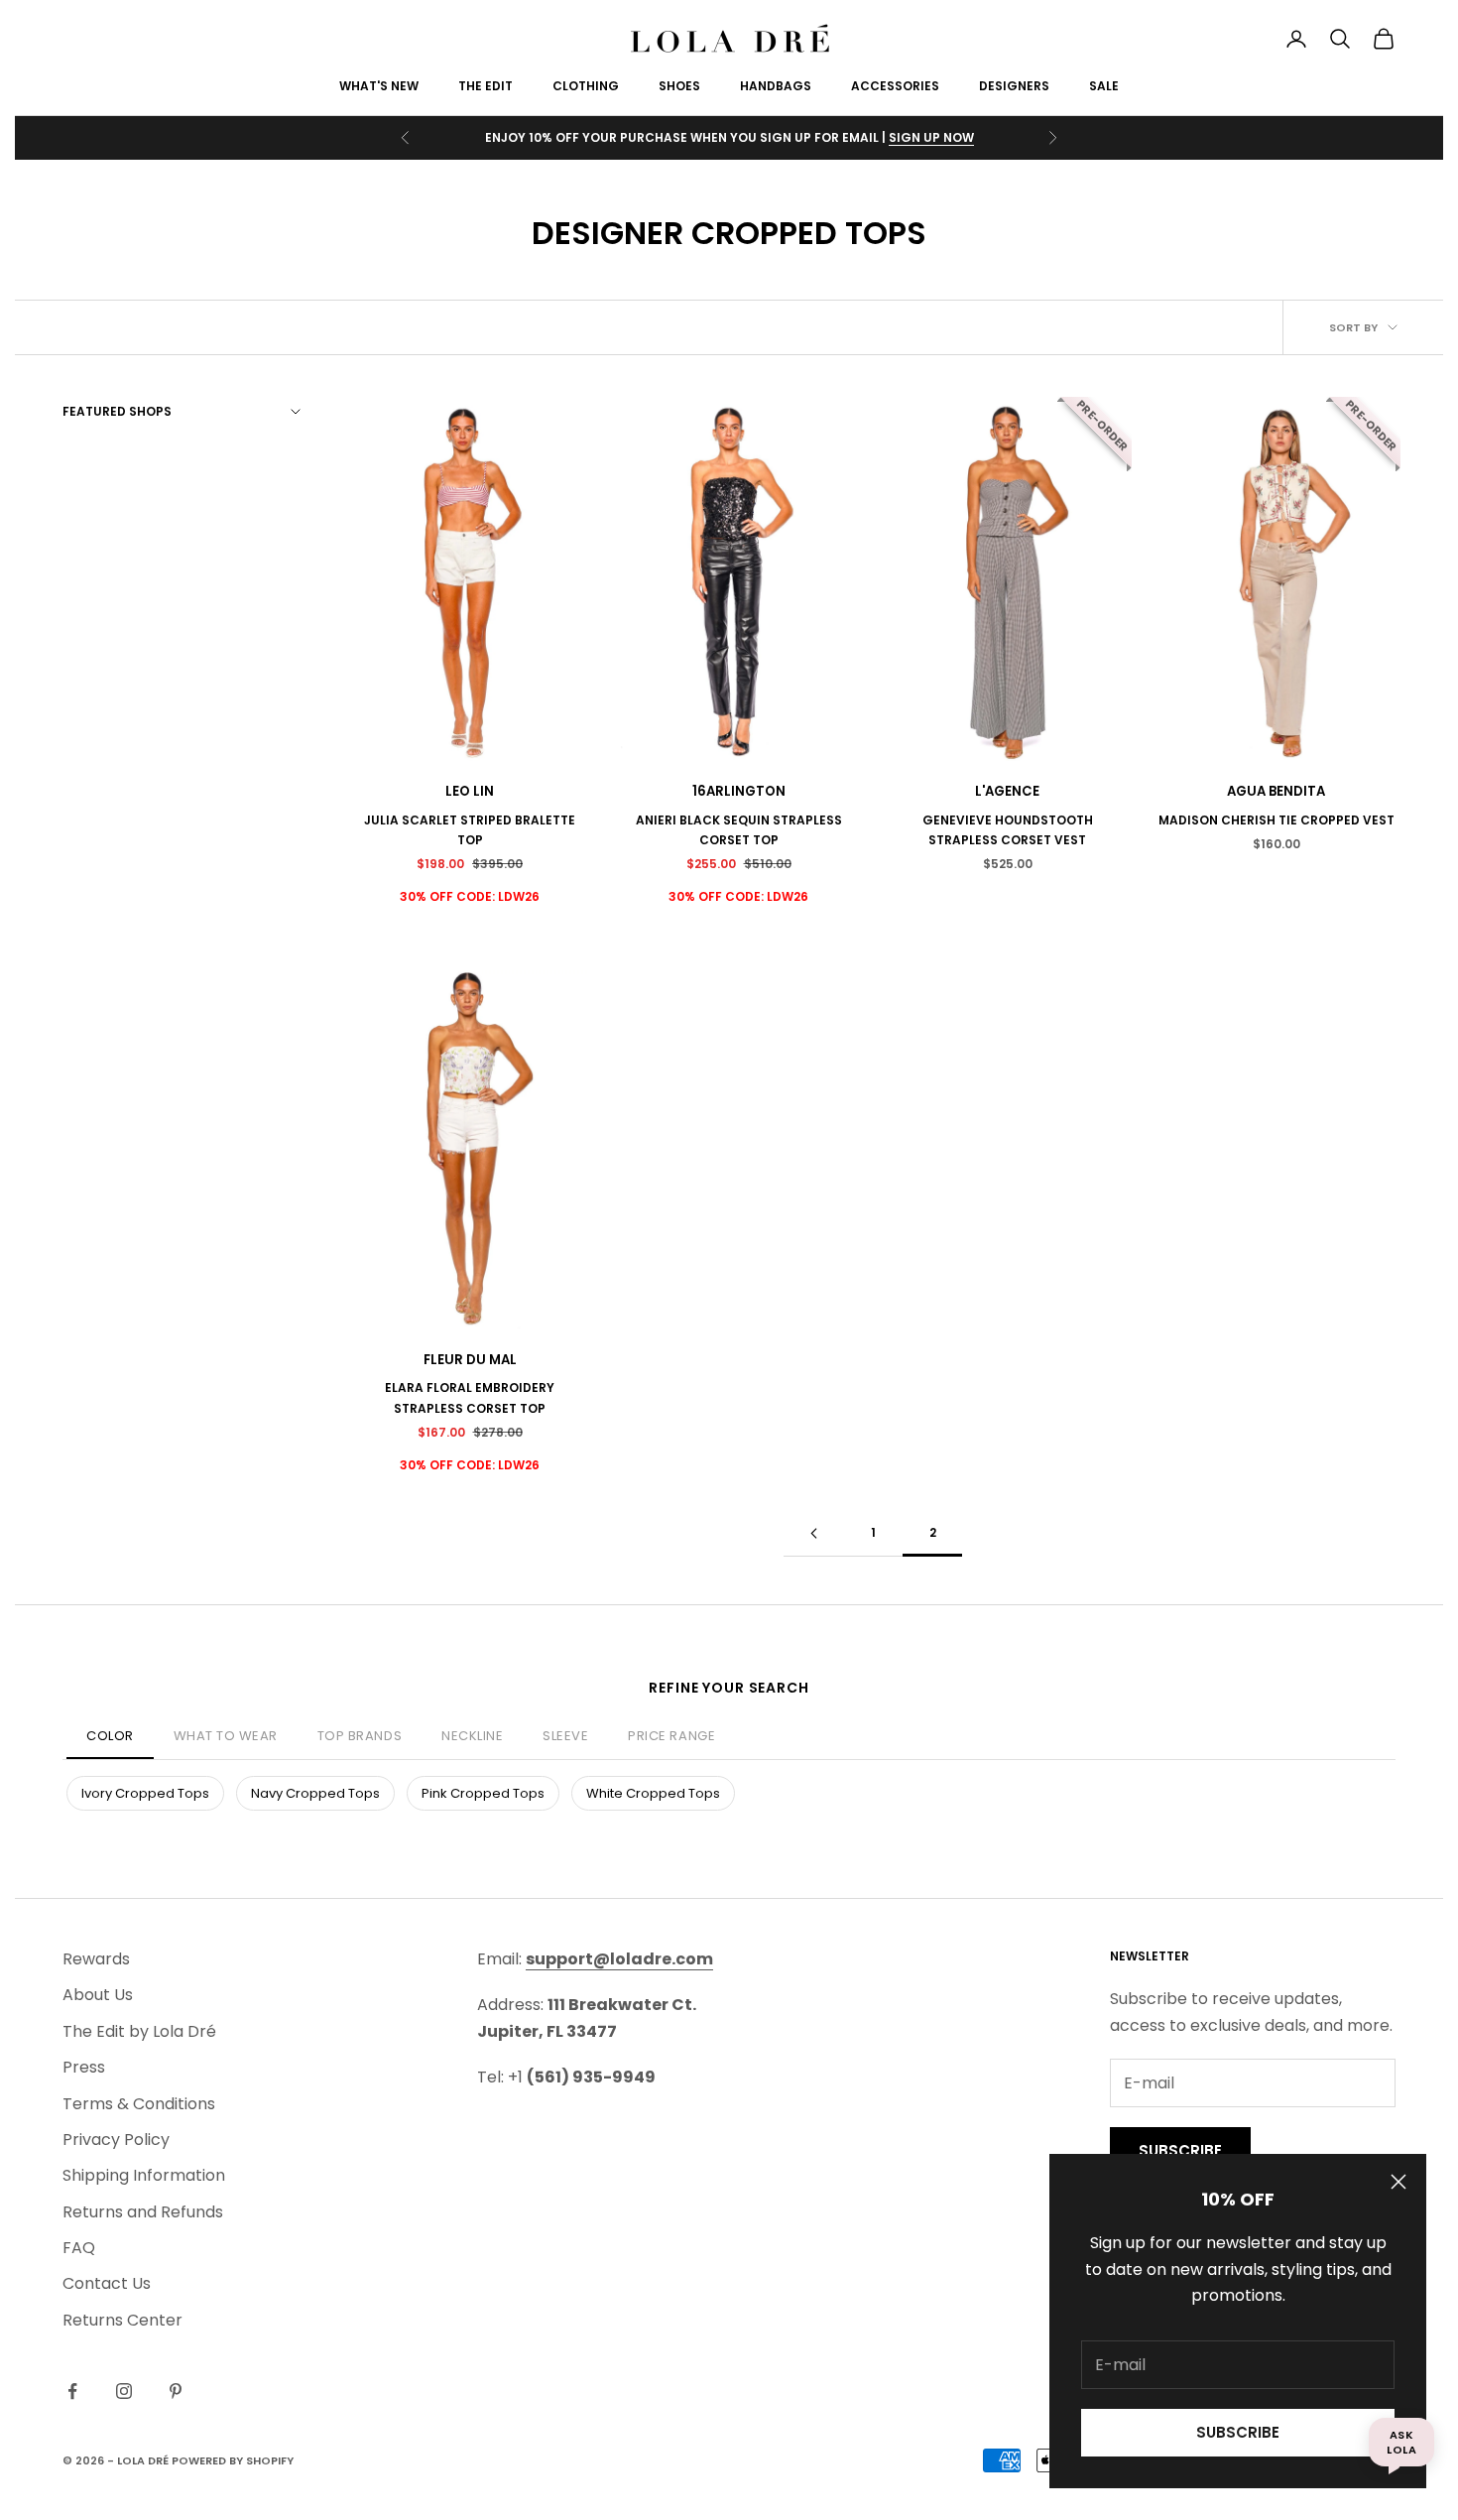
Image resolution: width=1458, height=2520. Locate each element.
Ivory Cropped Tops (145, 1793)
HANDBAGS (776, 86)
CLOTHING (586, 86)
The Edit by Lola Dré (139, 2031)
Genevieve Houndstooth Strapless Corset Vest (1008, 830)
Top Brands (360, 1736)
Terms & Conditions (139, 2104)
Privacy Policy (116, 2140)
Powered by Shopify (233, 2460)
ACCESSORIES (895, 86)
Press (84, 2067)
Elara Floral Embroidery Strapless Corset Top (470, 1397)
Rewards (96, 1959)
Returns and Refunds (143, 2212)
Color (110, 1736)
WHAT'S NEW (379, 86)
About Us (98, 1995)
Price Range (671, 1736)
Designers (1014, 86)
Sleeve (565, 1736)
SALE (1104, 86)
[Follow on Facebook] (72, 2391)
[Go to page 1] (813, 1533)
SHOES (679, 86)
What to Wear (226, 1736)
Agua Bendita (1276, 791)
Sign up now (931, 137)
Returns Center (122, 2320)
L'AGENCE (1007, 791)
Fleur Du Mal (470, 1360)
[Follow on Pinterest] (176, 2391)
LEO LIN (470, 791)
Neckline (472, 1736)
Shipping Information (144, 2175)
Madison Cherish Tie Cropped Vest (1276, 820)
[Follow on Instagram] (124, 2391)
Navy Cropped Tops (315, 1793)
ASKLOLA (1401, 2442)
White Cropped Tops (653, 1793)
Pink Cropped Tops (483, 1793)
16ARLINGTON (739, 791)
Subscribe (1238, 2432)
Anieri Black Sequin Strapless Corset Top (739, 830)
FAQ (79, 2248)
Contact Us (107, 2283)
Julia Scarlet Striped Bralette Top (470, 830)
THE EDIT (486, 86)
